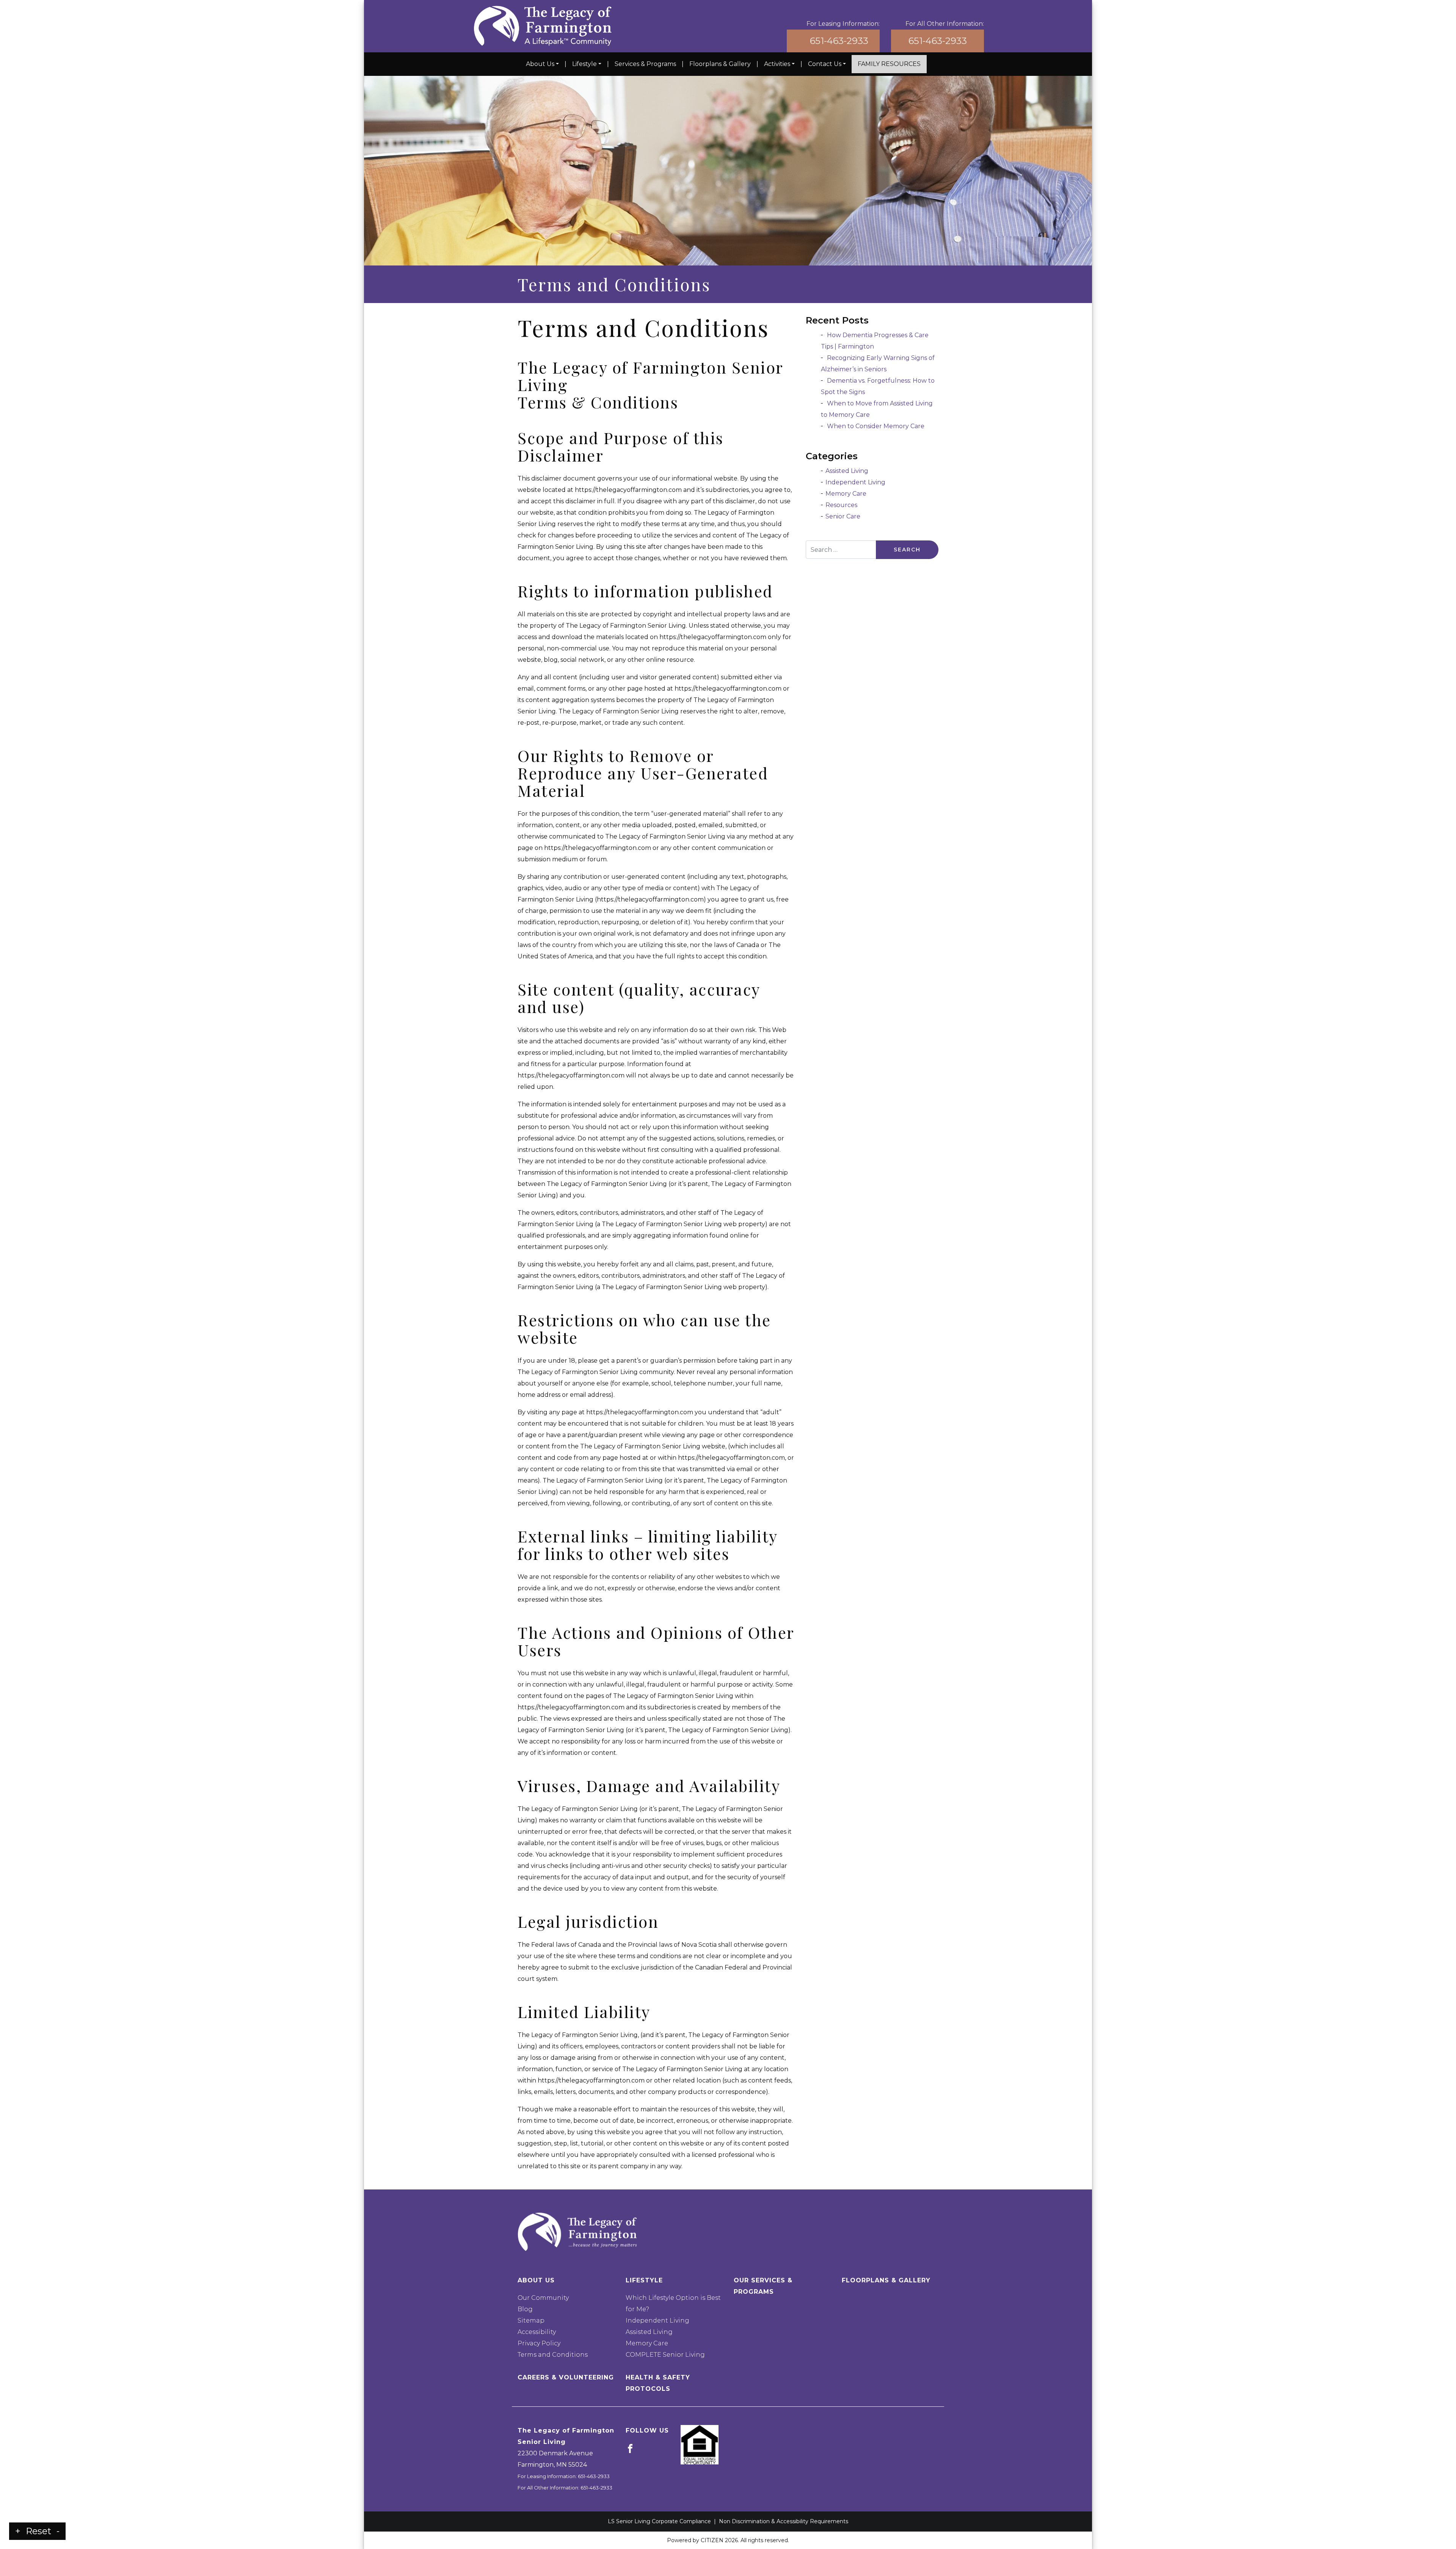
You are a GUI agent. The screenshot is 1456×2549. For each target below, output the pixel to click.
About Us (540, 64)
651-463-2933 (839, 41)
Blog (525, 2309)
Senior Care (843, 516)
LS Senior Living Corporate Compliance (659, 2521)
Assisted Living (847, 471)
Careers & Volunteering (566, 2377)
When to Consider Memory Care (876, 426)
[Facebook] (630, 2448)
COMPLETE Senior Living (665, 2355)
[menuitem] (542, 64)
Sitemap (531, 2320)
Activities (777, 64)
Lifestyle (584, 64)
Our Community (543, 2298)
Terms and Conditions (553, 2355)
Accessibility (537, 2332)
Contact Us (825, 64)
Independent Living (855, 482)
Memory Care (846, 494)
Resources (841, 505)
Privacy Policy (539, 2343)
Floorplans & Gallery (720, 64)
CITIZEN (712, 2540)
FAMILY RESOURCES (889, 64)
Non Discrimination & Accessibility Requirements (784, 2521)
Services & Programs (645, 64)
